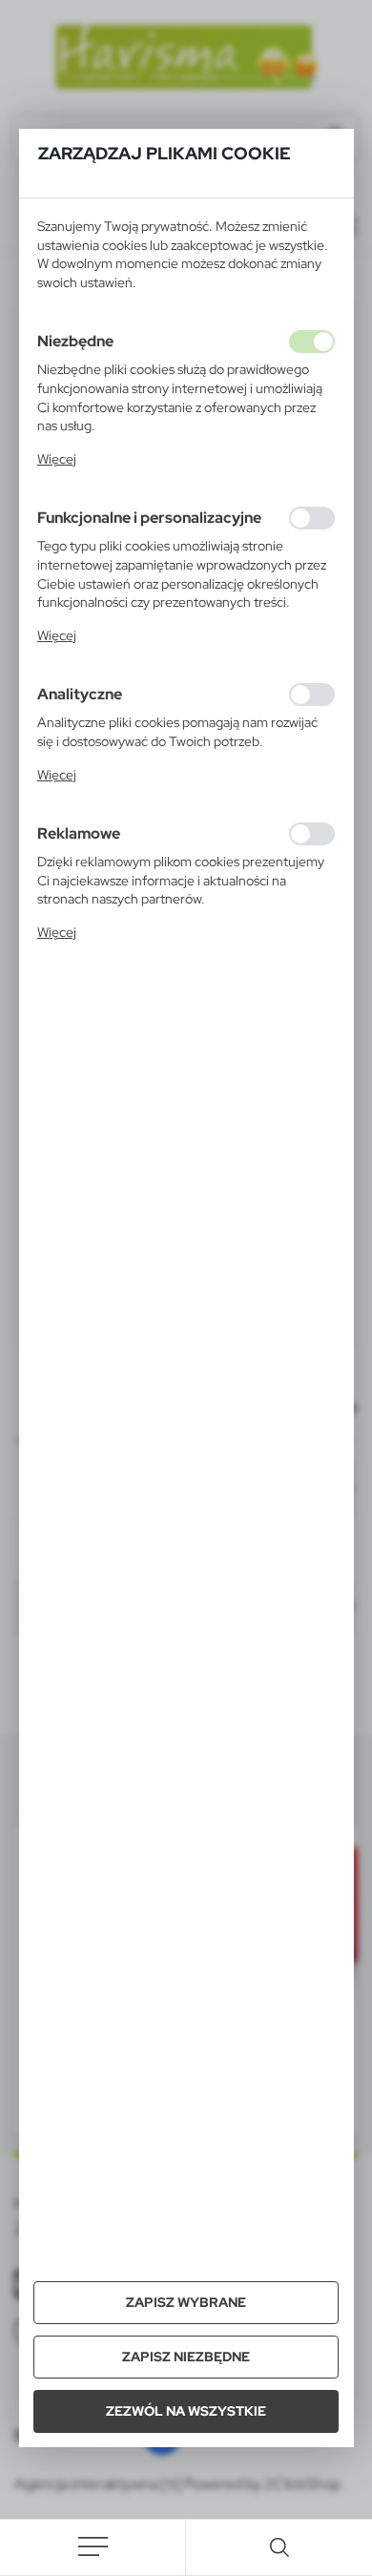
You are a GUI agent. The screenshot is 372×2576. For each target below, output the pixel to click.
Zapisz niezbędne (186, 2357)
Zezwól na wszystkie (186, 2411)
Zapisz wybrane (186, 2302)
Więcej (57, 459)
